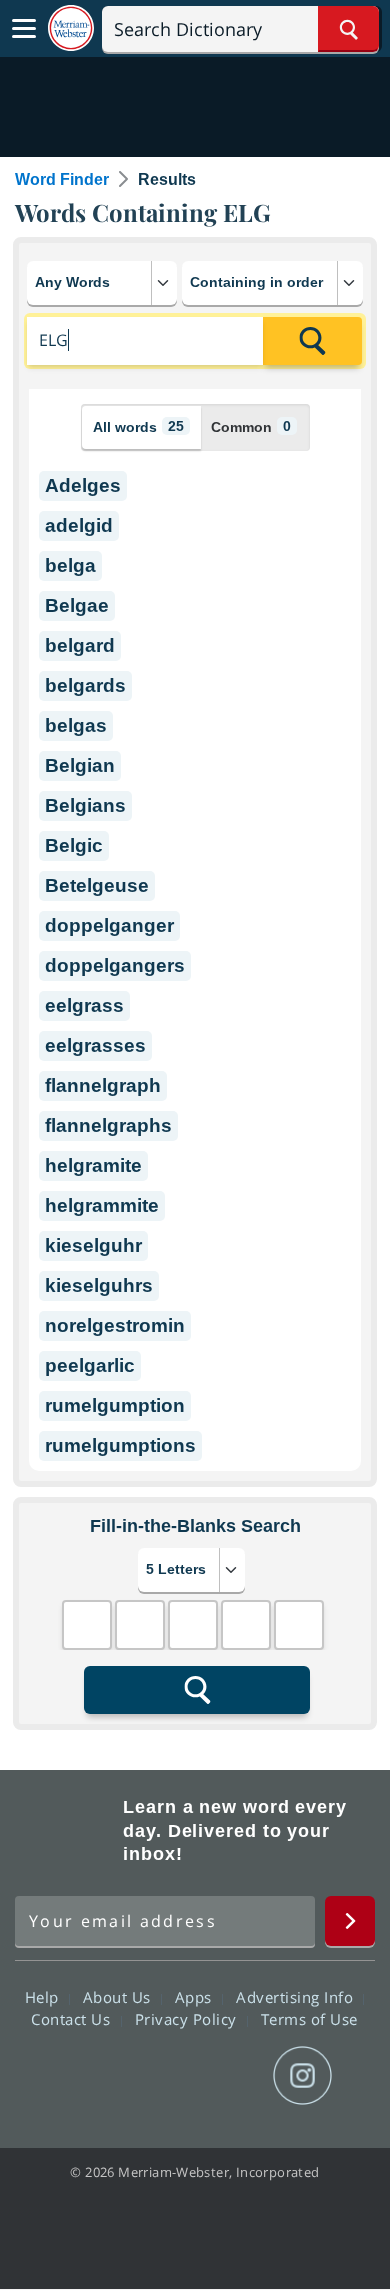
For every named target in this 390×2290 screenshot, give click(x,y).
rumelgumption (115, 1405)
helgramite (93, 1165)
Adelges (83, 485)
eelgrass (84, 1005)
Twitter (158, 2076)
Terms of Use (309, 2019)
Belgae (77, 605)
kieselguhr (93, 1245)
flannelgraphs (108, 1125)
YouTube (230, 2076)
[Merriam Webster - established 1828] (71, 28)
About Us (119, 1997)
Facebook (86, 2076)
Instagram (302, 2076)
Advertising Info (297, 1997)
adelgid (79, 525)
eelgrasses (95, 1045)
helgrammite (102, 1205)
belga (70, 565)
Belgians (85, 805)
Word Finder (62, 179)
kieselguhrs (99, 1285)
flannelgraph (103, 1085)
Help (44, 1997)
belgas (76, 725)
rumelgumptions (120, 1445)
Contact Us (73, 2019)
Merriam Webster (66, 1831)
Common (251, 426)
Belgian (80, 765)
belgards (85, 685)
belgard (80, 645)
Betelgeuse (97, 885)
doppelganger (109, 925)
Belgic (74, 845)
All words (138, 426)
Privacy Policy (188, 2019)
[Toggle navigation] (24, 29)
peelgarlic (90, 1365)
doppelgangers (115, 965)
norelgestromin (115, 1325)
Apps (196, 1997)
